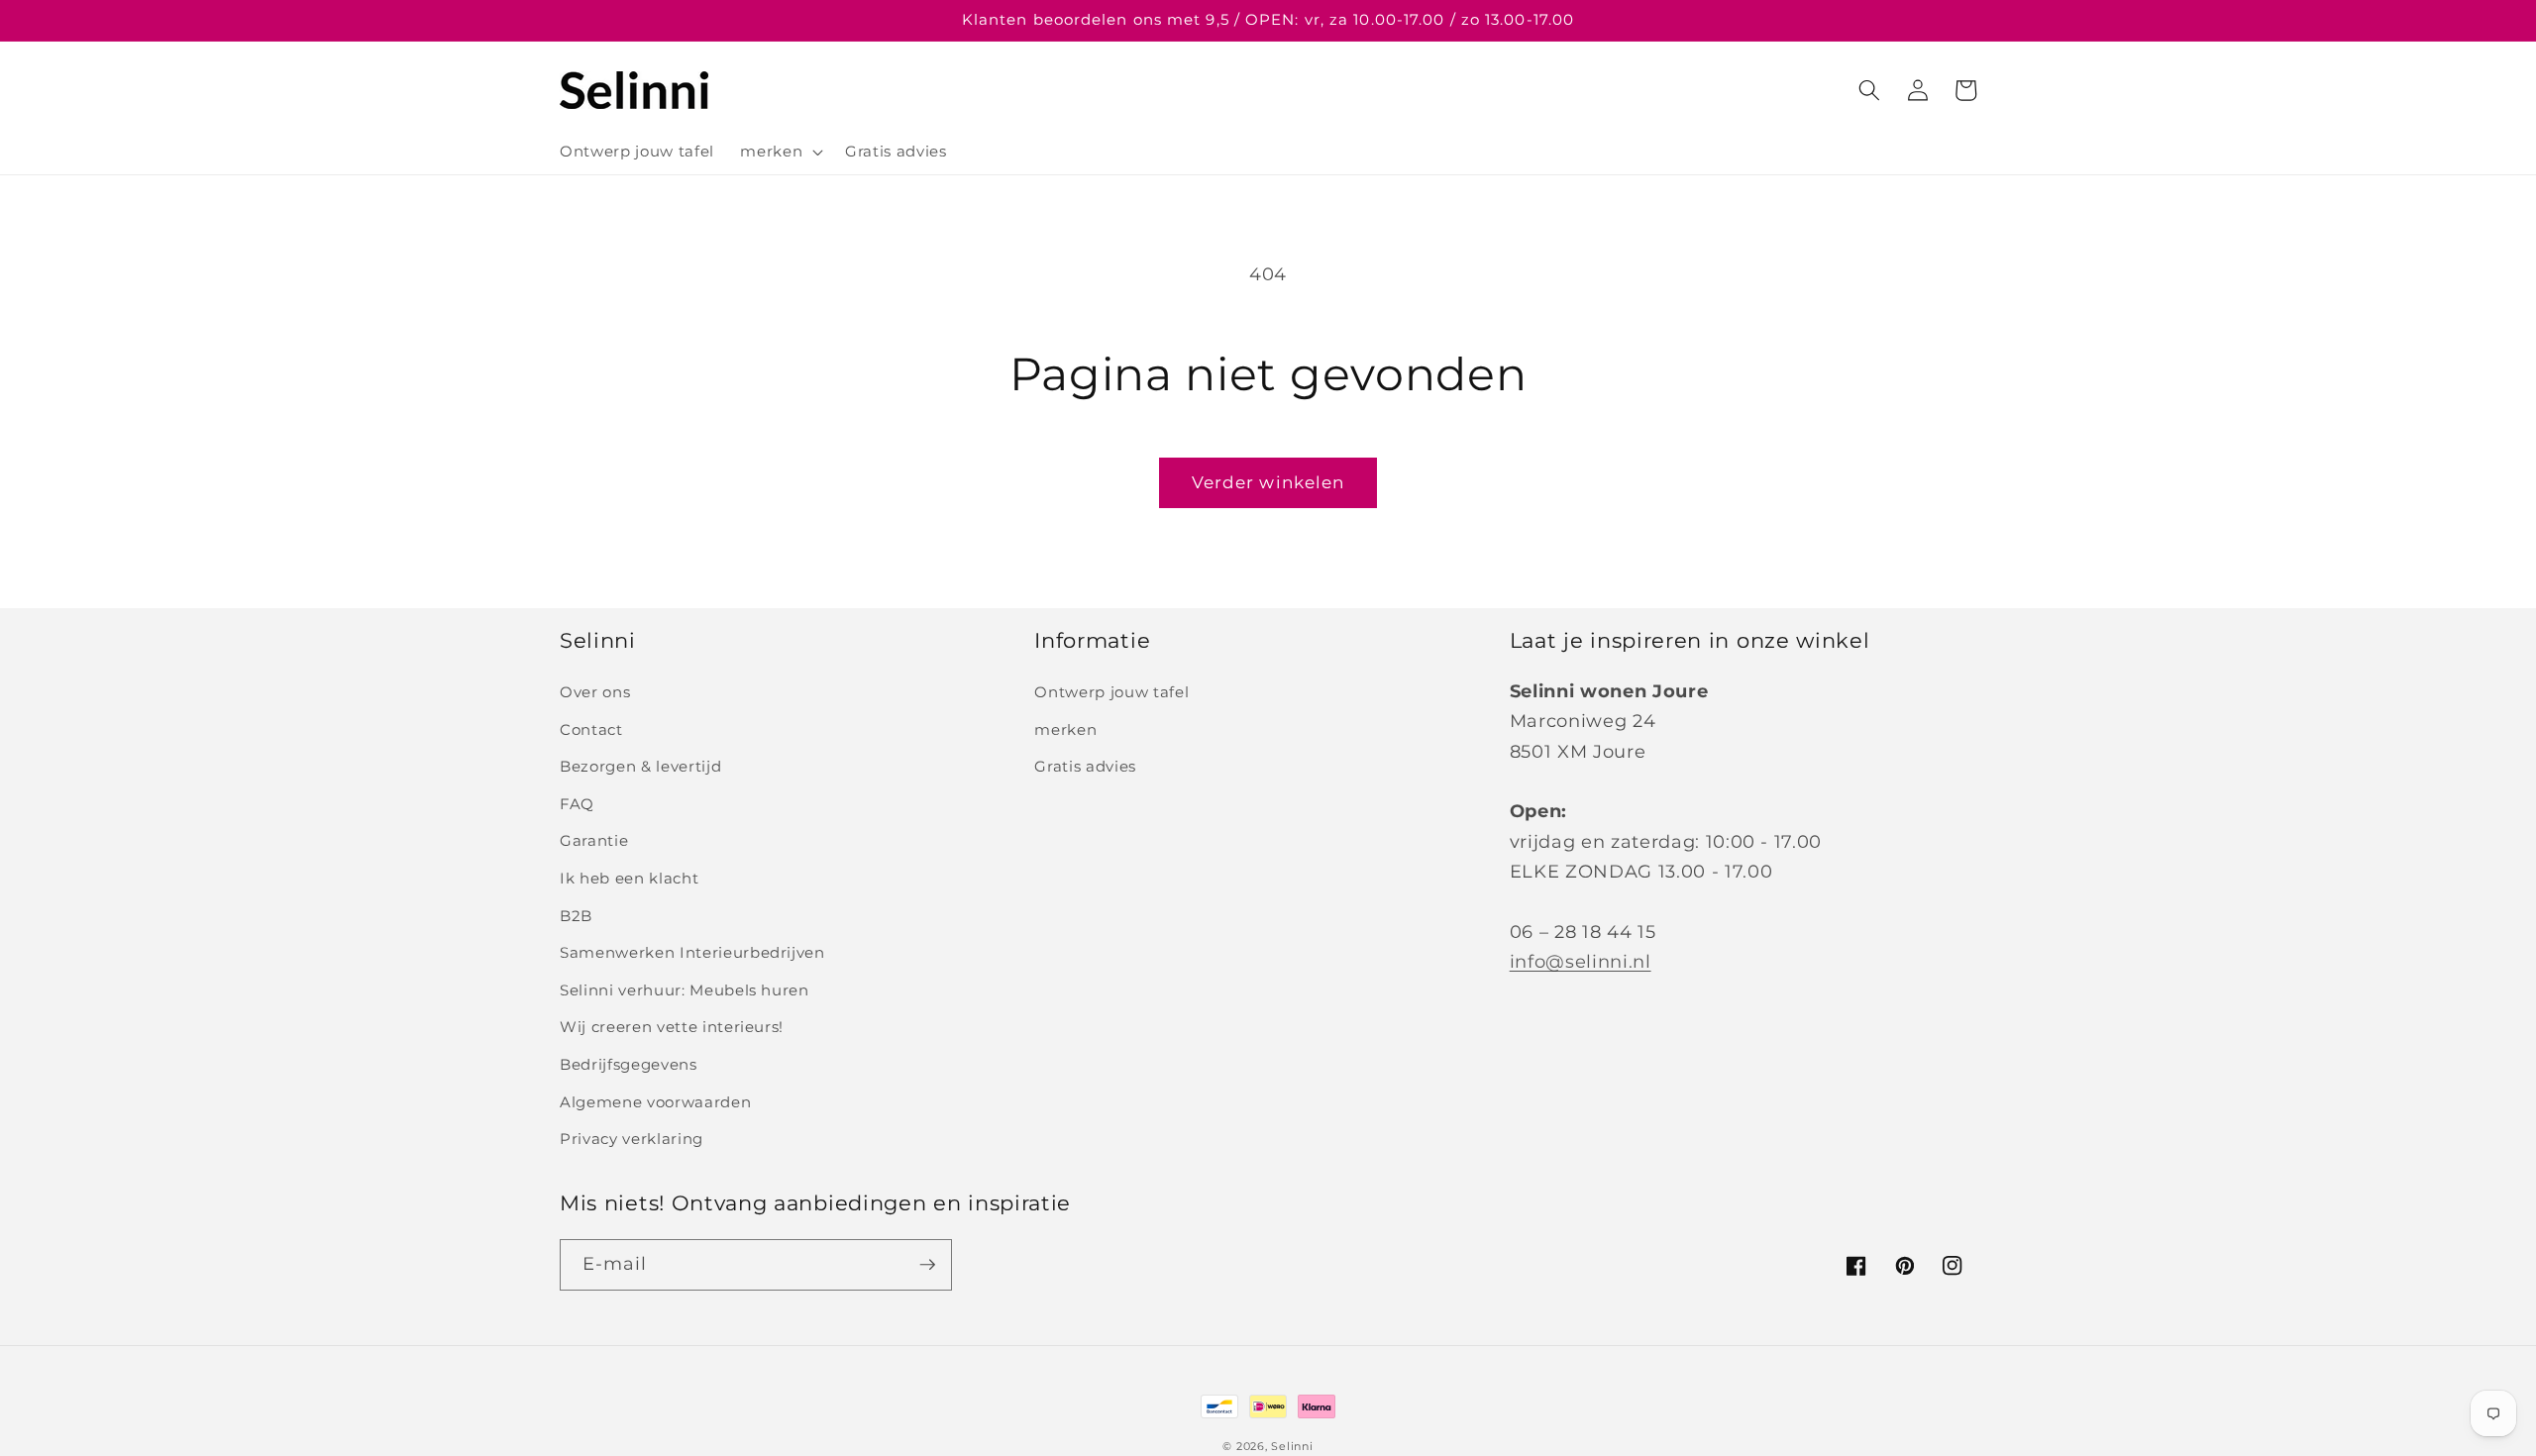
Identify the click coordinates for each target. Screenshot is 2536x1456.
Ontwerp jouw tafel (1111, 692)
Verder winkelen (1268, 482)
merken (1065, 729)
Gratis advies (1085, 766)
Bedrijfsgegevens (629, 1064)
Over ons (595, 692)
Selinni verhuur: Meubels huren (685, 990)
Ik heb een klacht (629, 878)
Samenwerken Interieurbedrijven (692, 952)
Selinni (1292, 1446)
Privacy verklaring (632, 1139)
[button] (780, 152)
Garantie (594, 840)
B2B (576, 916)
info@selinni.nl (1581, 961)
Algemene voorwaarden (655, 1102)
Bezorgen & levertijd (640, 766)
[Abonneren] (927, 1265)
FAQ (577, 804)
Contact (591, 729)
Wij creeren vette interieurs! (672, 1027)
